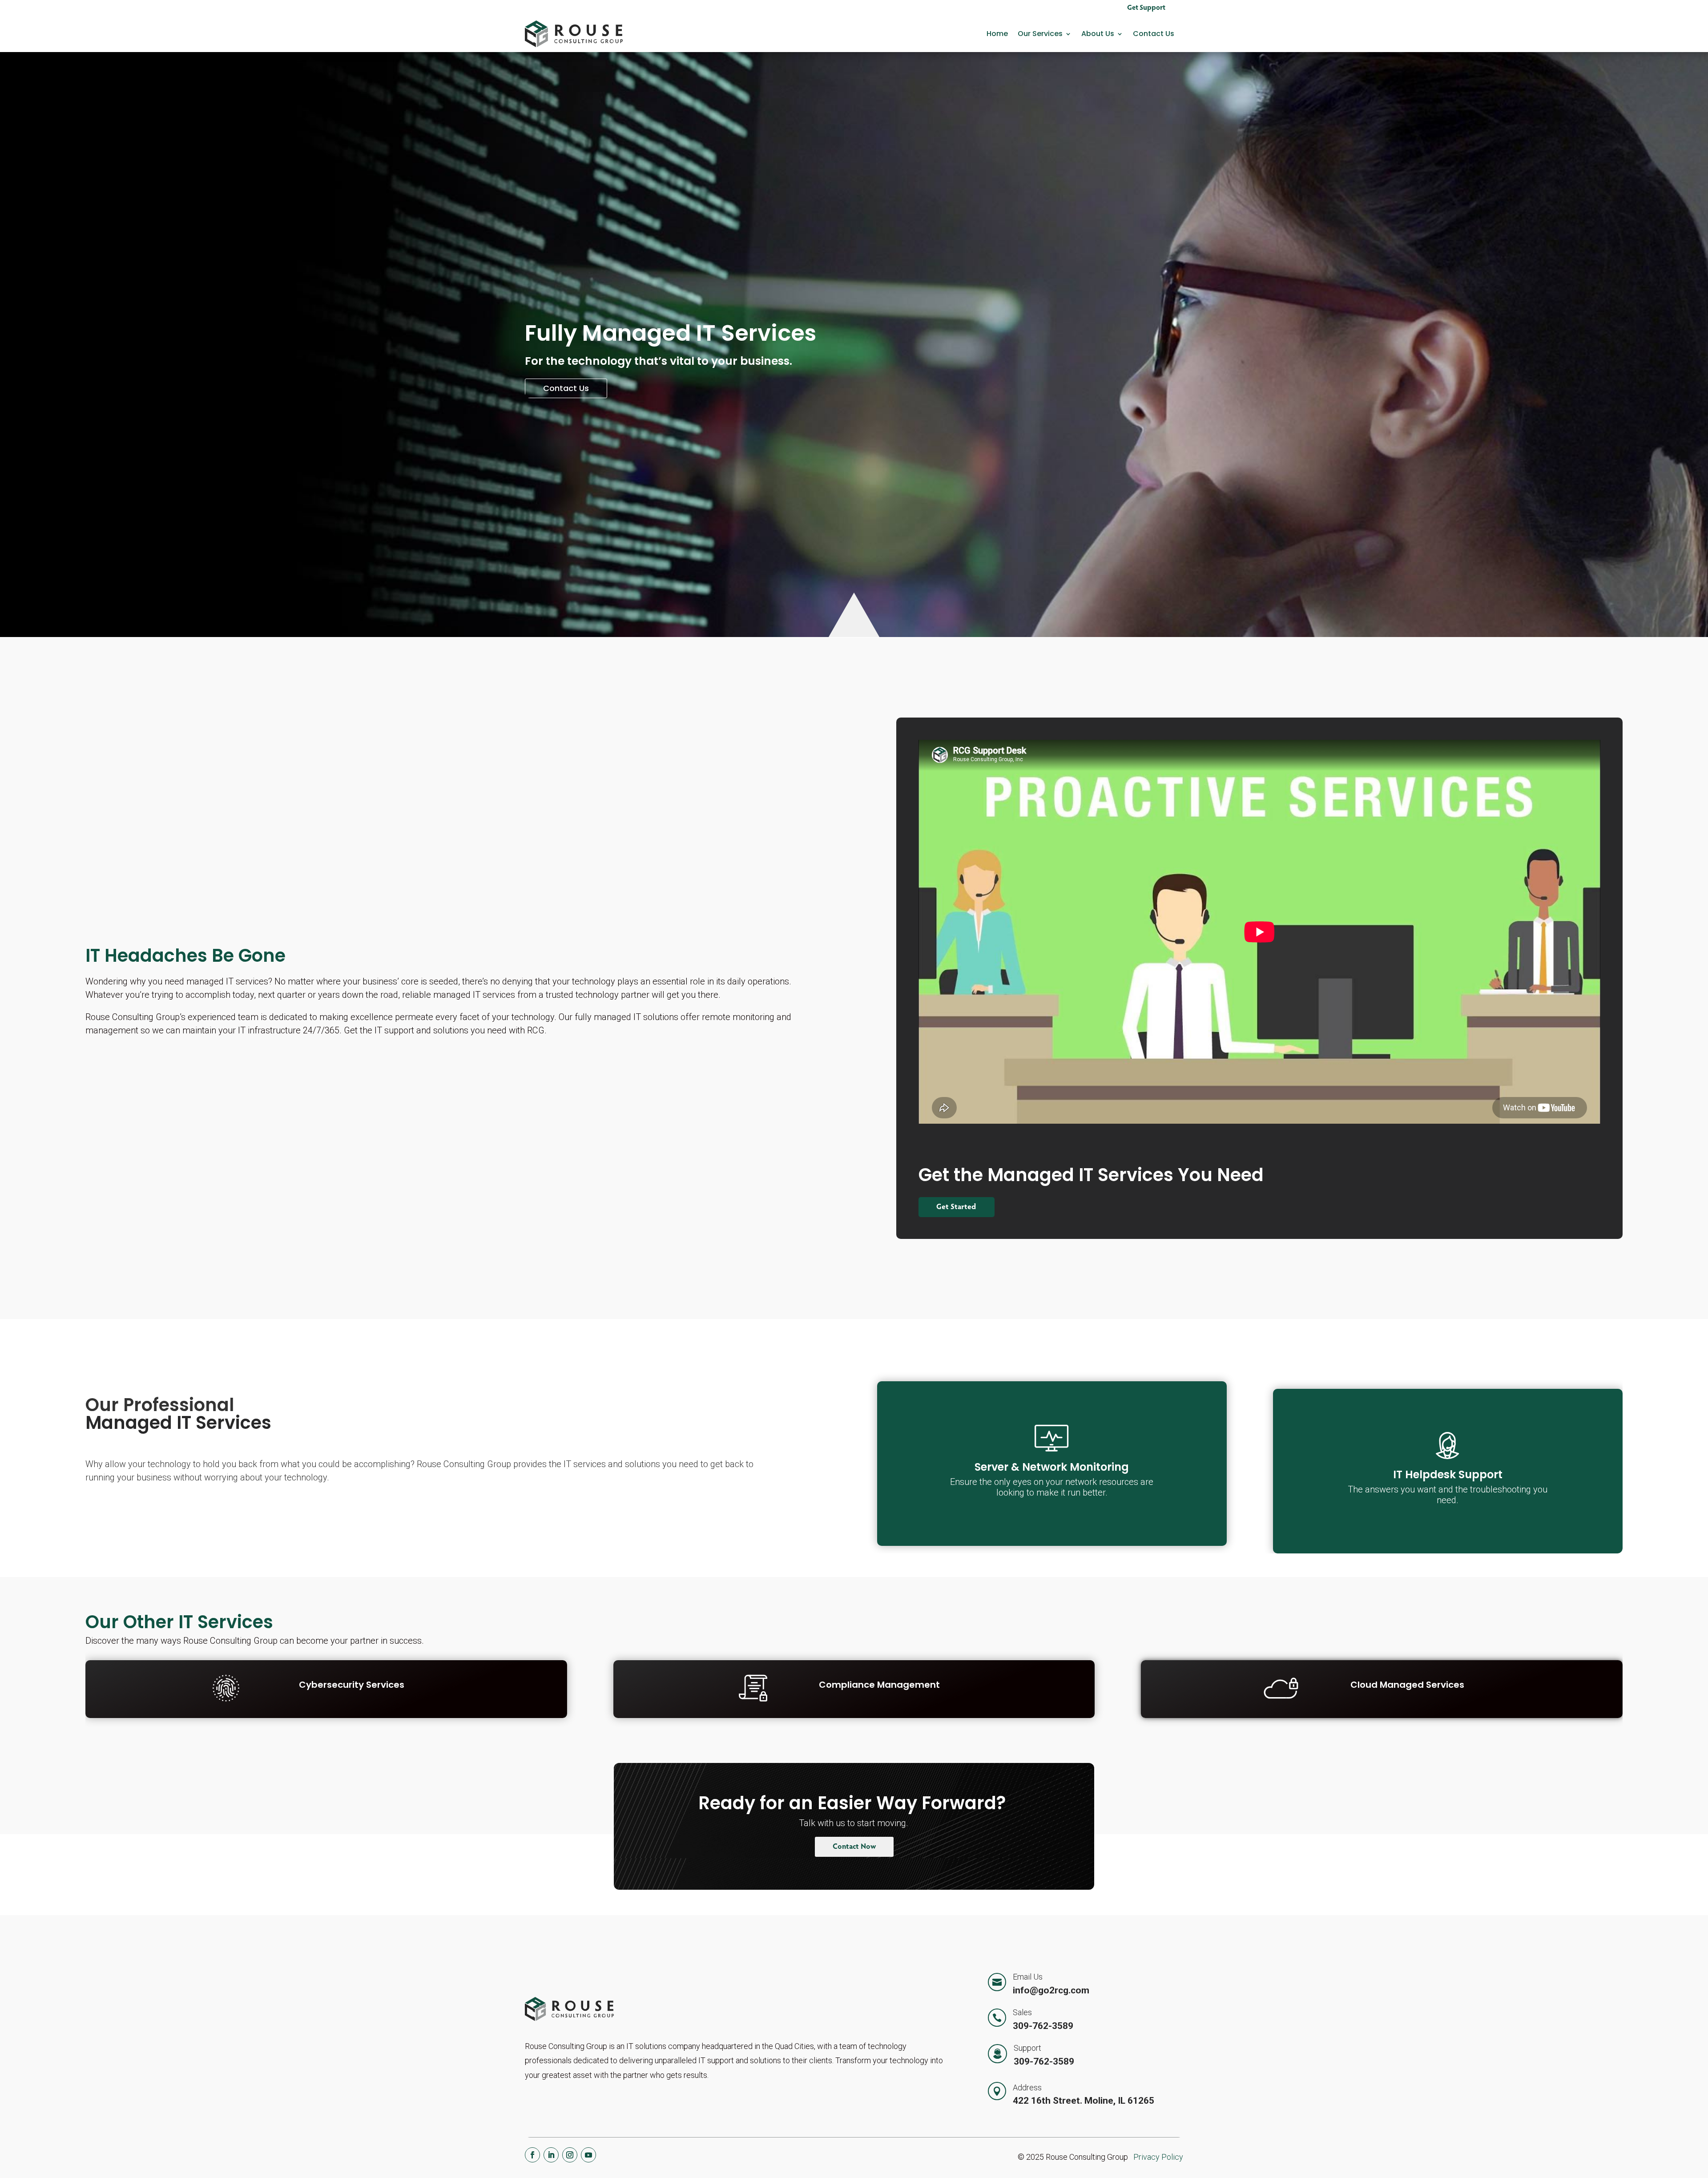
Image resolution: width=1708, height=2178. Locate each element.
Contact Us (1154, 34)
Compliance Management (879, 1685)
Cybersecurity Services (352, 1685)
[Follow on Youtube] (588, 2155)
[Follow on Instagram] (570, 2155)
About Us (1098, 34)
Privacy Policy (1158, 2157)
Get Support (1146, 8)
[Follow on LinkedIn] (551, 2155)
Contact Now (854, 1847)
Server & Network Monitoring (1052, 1467)
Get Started (957, 1208)
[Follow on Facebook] (532, 2155)
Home (997, 34)
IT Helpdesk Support (1448, 1474)
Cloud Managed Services (1407, 1685)
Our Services (1040, 34)
